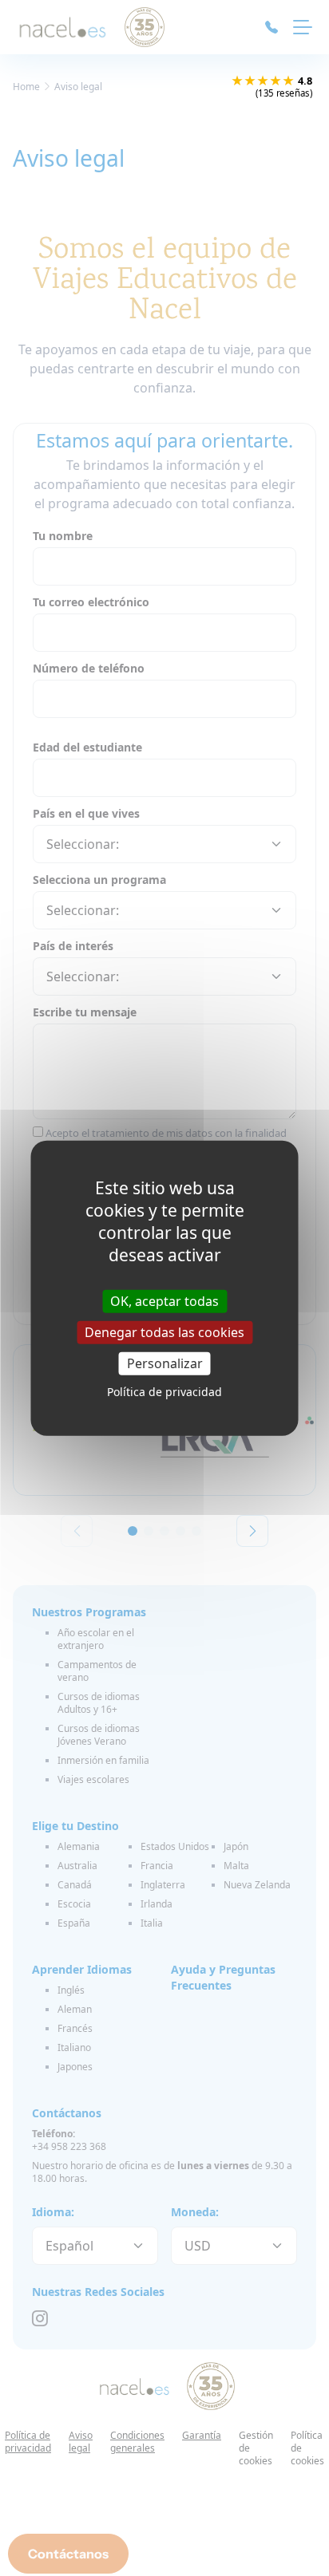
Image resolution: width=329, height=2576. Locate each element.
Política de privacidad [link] (164, 1392)
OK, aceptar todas (164, 1300)
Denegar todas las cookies (164, 1331)
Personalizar (165, 1363)
